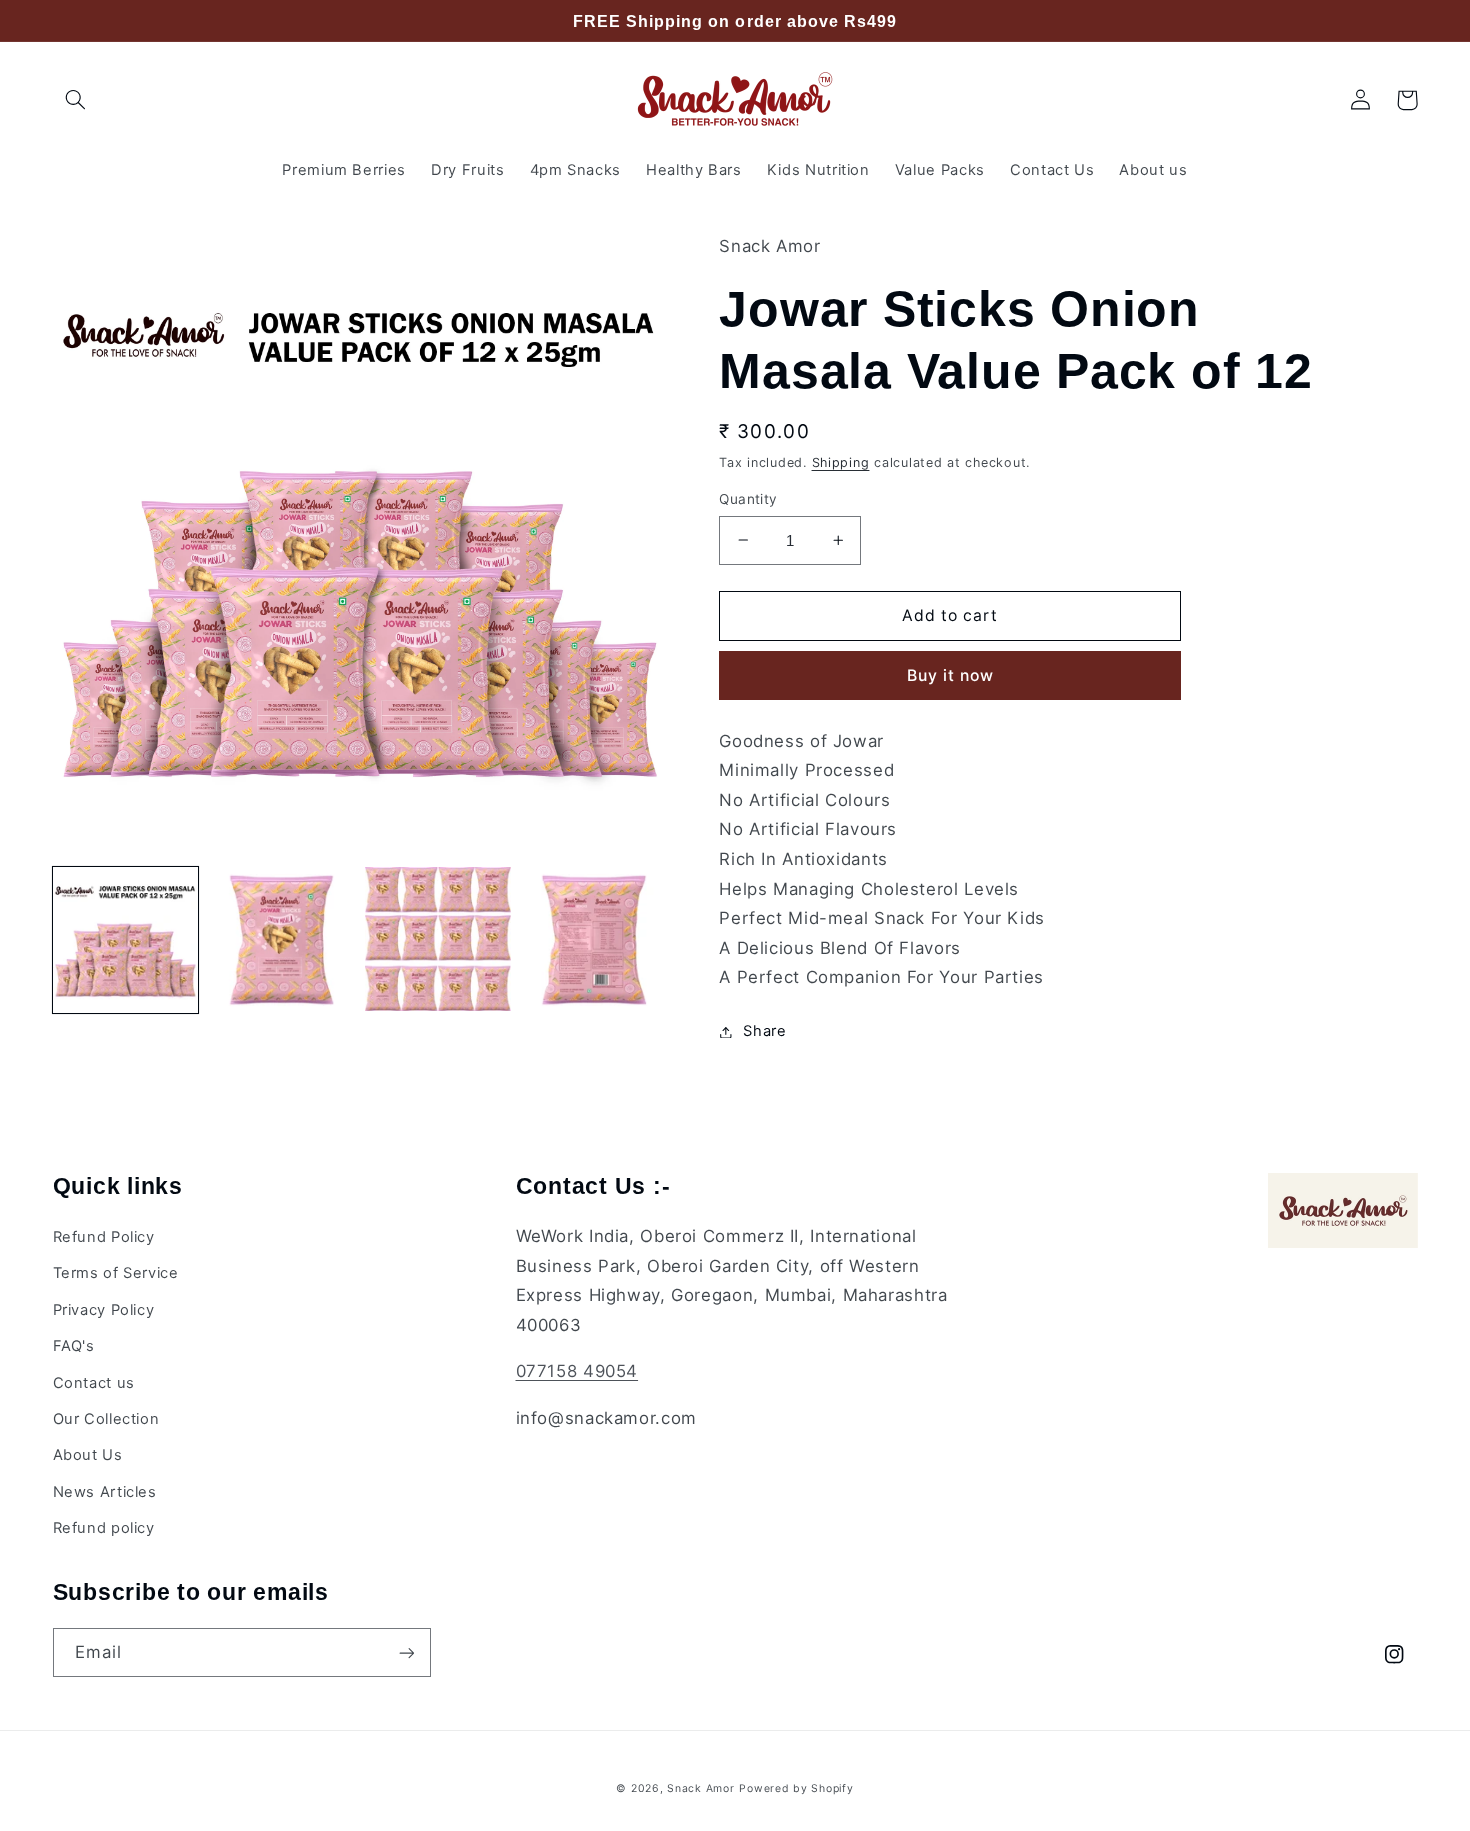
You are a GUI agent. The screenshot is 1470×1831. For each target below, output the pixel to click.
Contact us (94, 1383)
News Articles (105, 1492)
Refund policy (104, 1528)
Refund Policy (104, 1237)
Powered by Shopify (796, 1788)
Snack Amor (700, 1788)
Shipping (841, 462)
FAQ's (74, 1346)
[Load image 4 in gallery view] (594, 940)
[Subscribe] (406, 1652)
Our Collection (106, 1419)
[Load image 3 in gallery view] (438, 940)
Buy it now (951, 675)
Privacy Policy (104, 1310)
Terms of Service (116, 1273)
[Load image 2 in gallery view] (282, 940)
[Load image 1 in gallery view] (126, 940)
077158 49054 (577, 1371)
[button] (76, 100)
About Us (88, 1455)
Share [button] (764, 1031)
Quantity (748, 499)
